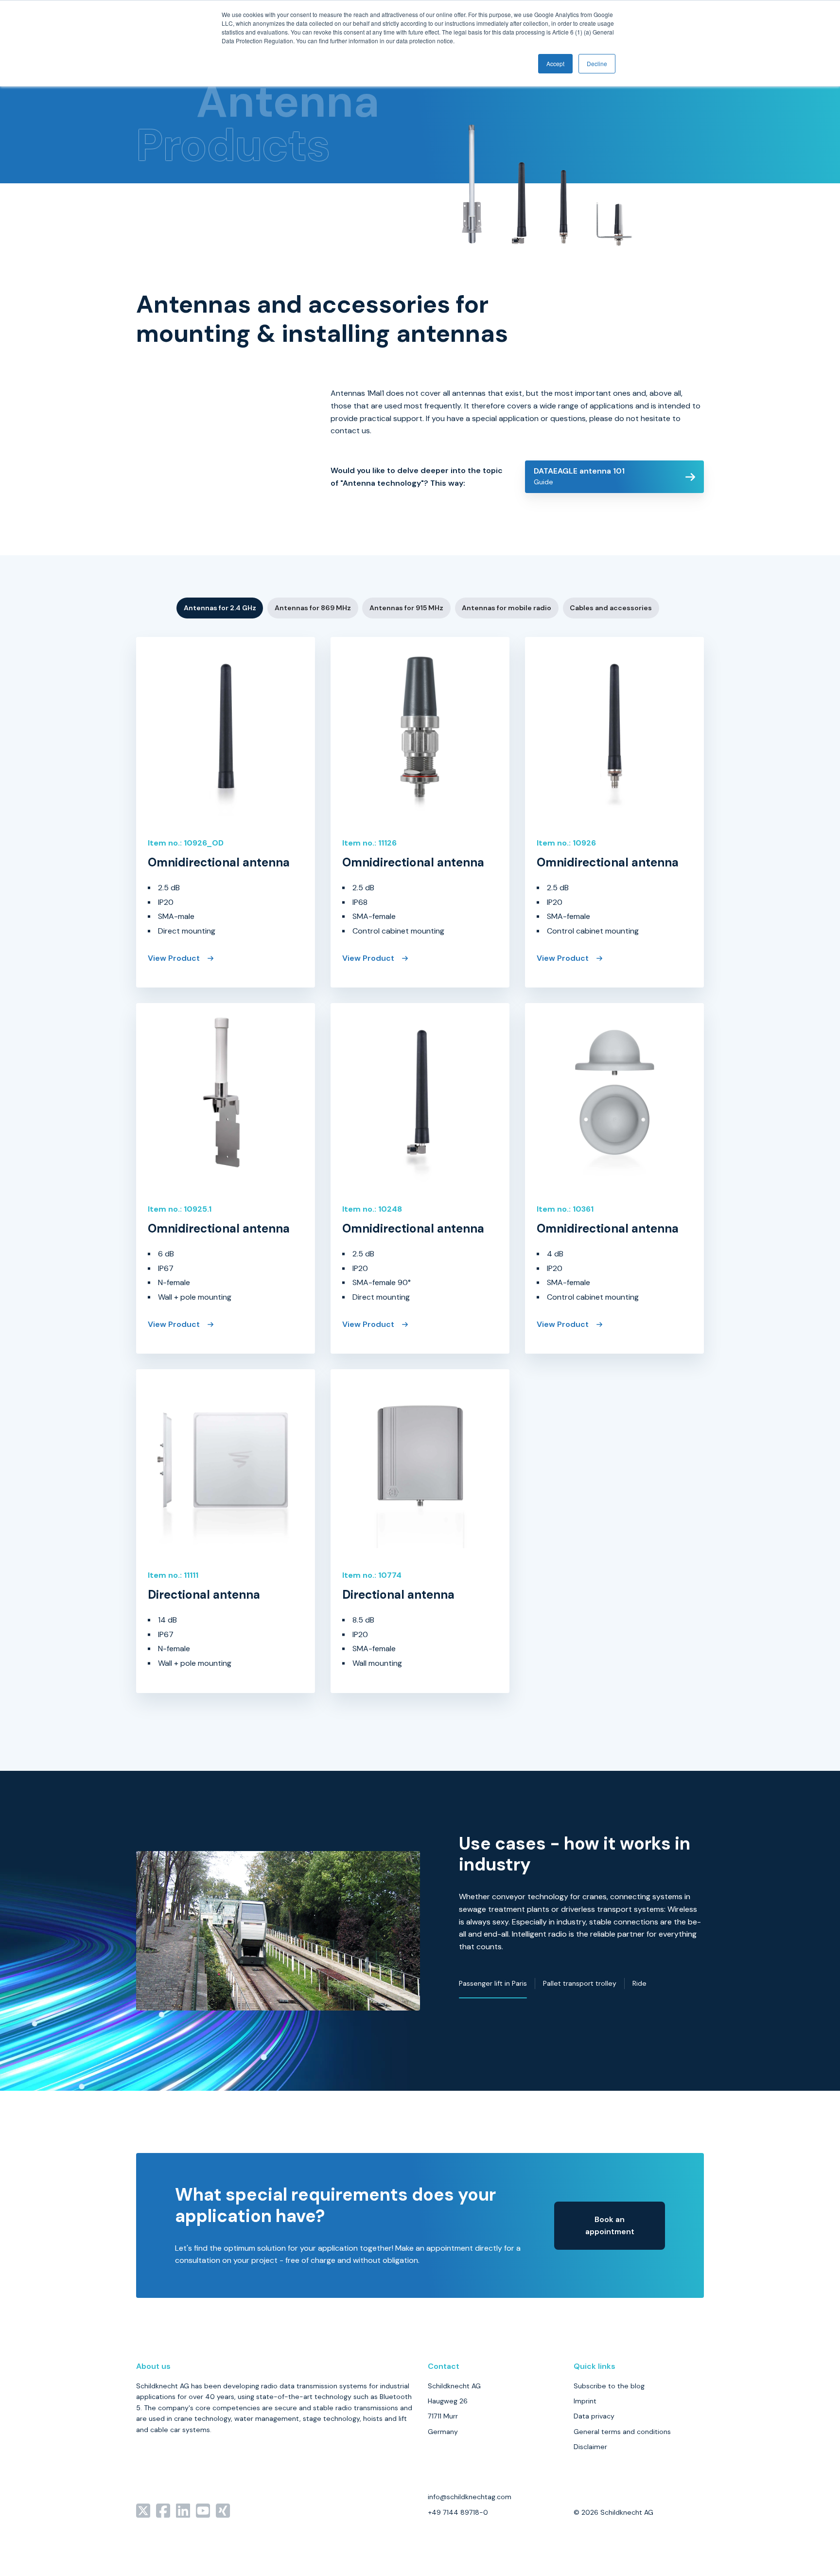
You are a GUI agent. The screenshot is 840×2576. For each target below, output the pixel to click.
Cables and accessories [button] (611, 608)
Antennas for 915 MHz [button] (406, 608)
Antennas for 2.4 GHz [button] (220, 608)
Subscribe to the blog (609, 2386)
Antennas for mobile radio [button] (507, 608)
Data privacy (594, 2416)
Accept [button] (555, 63)
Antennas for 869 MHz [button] (313, 608)
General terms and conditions (622, 2432)
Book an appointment (610, 2226)
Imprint (585, 2401)
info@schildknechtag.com (470, 2497)
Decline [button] (597, 63)
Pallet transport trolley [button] (580, 1983)
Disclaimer (590, 2447)
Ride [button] (639, 1983)
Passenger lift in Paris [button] (493, 1983)
